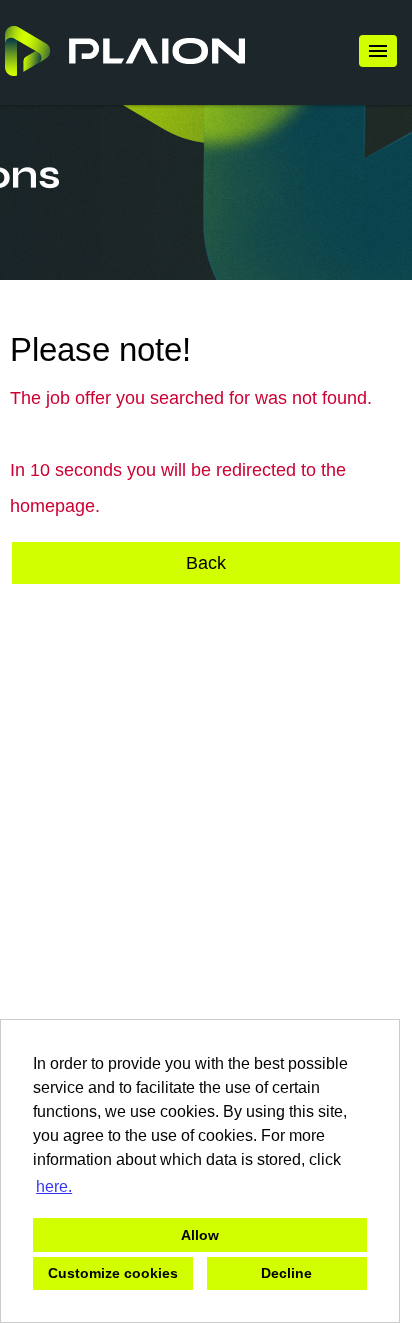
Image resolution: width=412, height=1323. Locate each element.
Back (206, 563)
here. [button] (54, 1186)
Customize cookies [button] (113, 1273)
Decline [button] (286, 1273)
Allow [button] (200, 1235)
